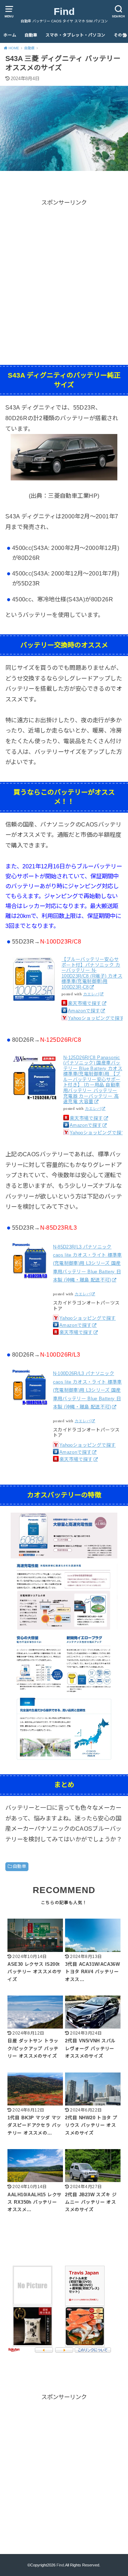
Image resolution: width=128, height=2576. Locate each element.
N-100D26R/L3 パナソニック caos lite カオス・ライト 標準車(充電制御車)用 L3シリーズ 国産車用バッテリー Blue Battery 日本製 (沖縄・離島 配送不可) (87, 1390)
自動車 (31, 35)
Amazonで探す (84, 1011)
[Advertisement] (64, 271)
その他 (120, 35)
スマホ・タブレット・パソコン (75, 35)
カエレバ (91, 994)
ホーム (10, 35)
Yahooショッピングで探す (96, 1018)
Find (64, 12)
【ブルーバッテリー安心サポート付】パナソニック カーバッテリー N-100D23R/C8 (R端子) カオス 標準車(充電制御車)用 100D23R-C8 (92, 973)
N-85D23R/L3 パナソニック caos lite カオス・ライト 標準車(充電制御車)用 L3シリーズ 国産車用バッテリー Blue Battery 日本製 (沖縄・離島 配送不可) (87, 1264)
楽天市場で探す (85, 1003)
